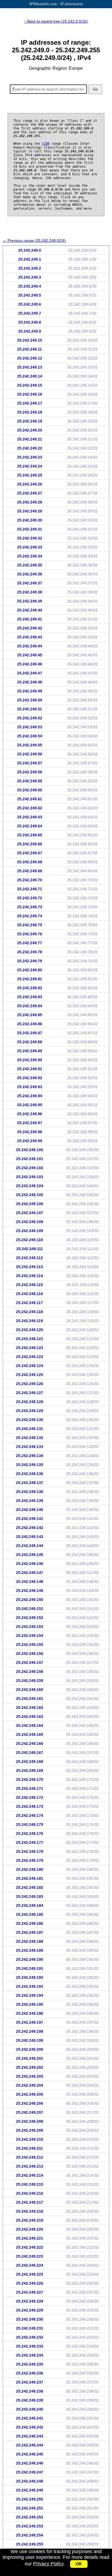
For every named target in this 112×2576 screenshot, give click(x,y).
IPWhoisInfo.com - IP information (56, 4)
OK (79, 2564)
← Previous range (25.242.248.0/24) (34, 240)
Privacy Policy (48, 2564)
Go (95, 89)
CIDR (46, 144)
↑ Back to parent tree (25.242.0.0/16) (56, 21)
